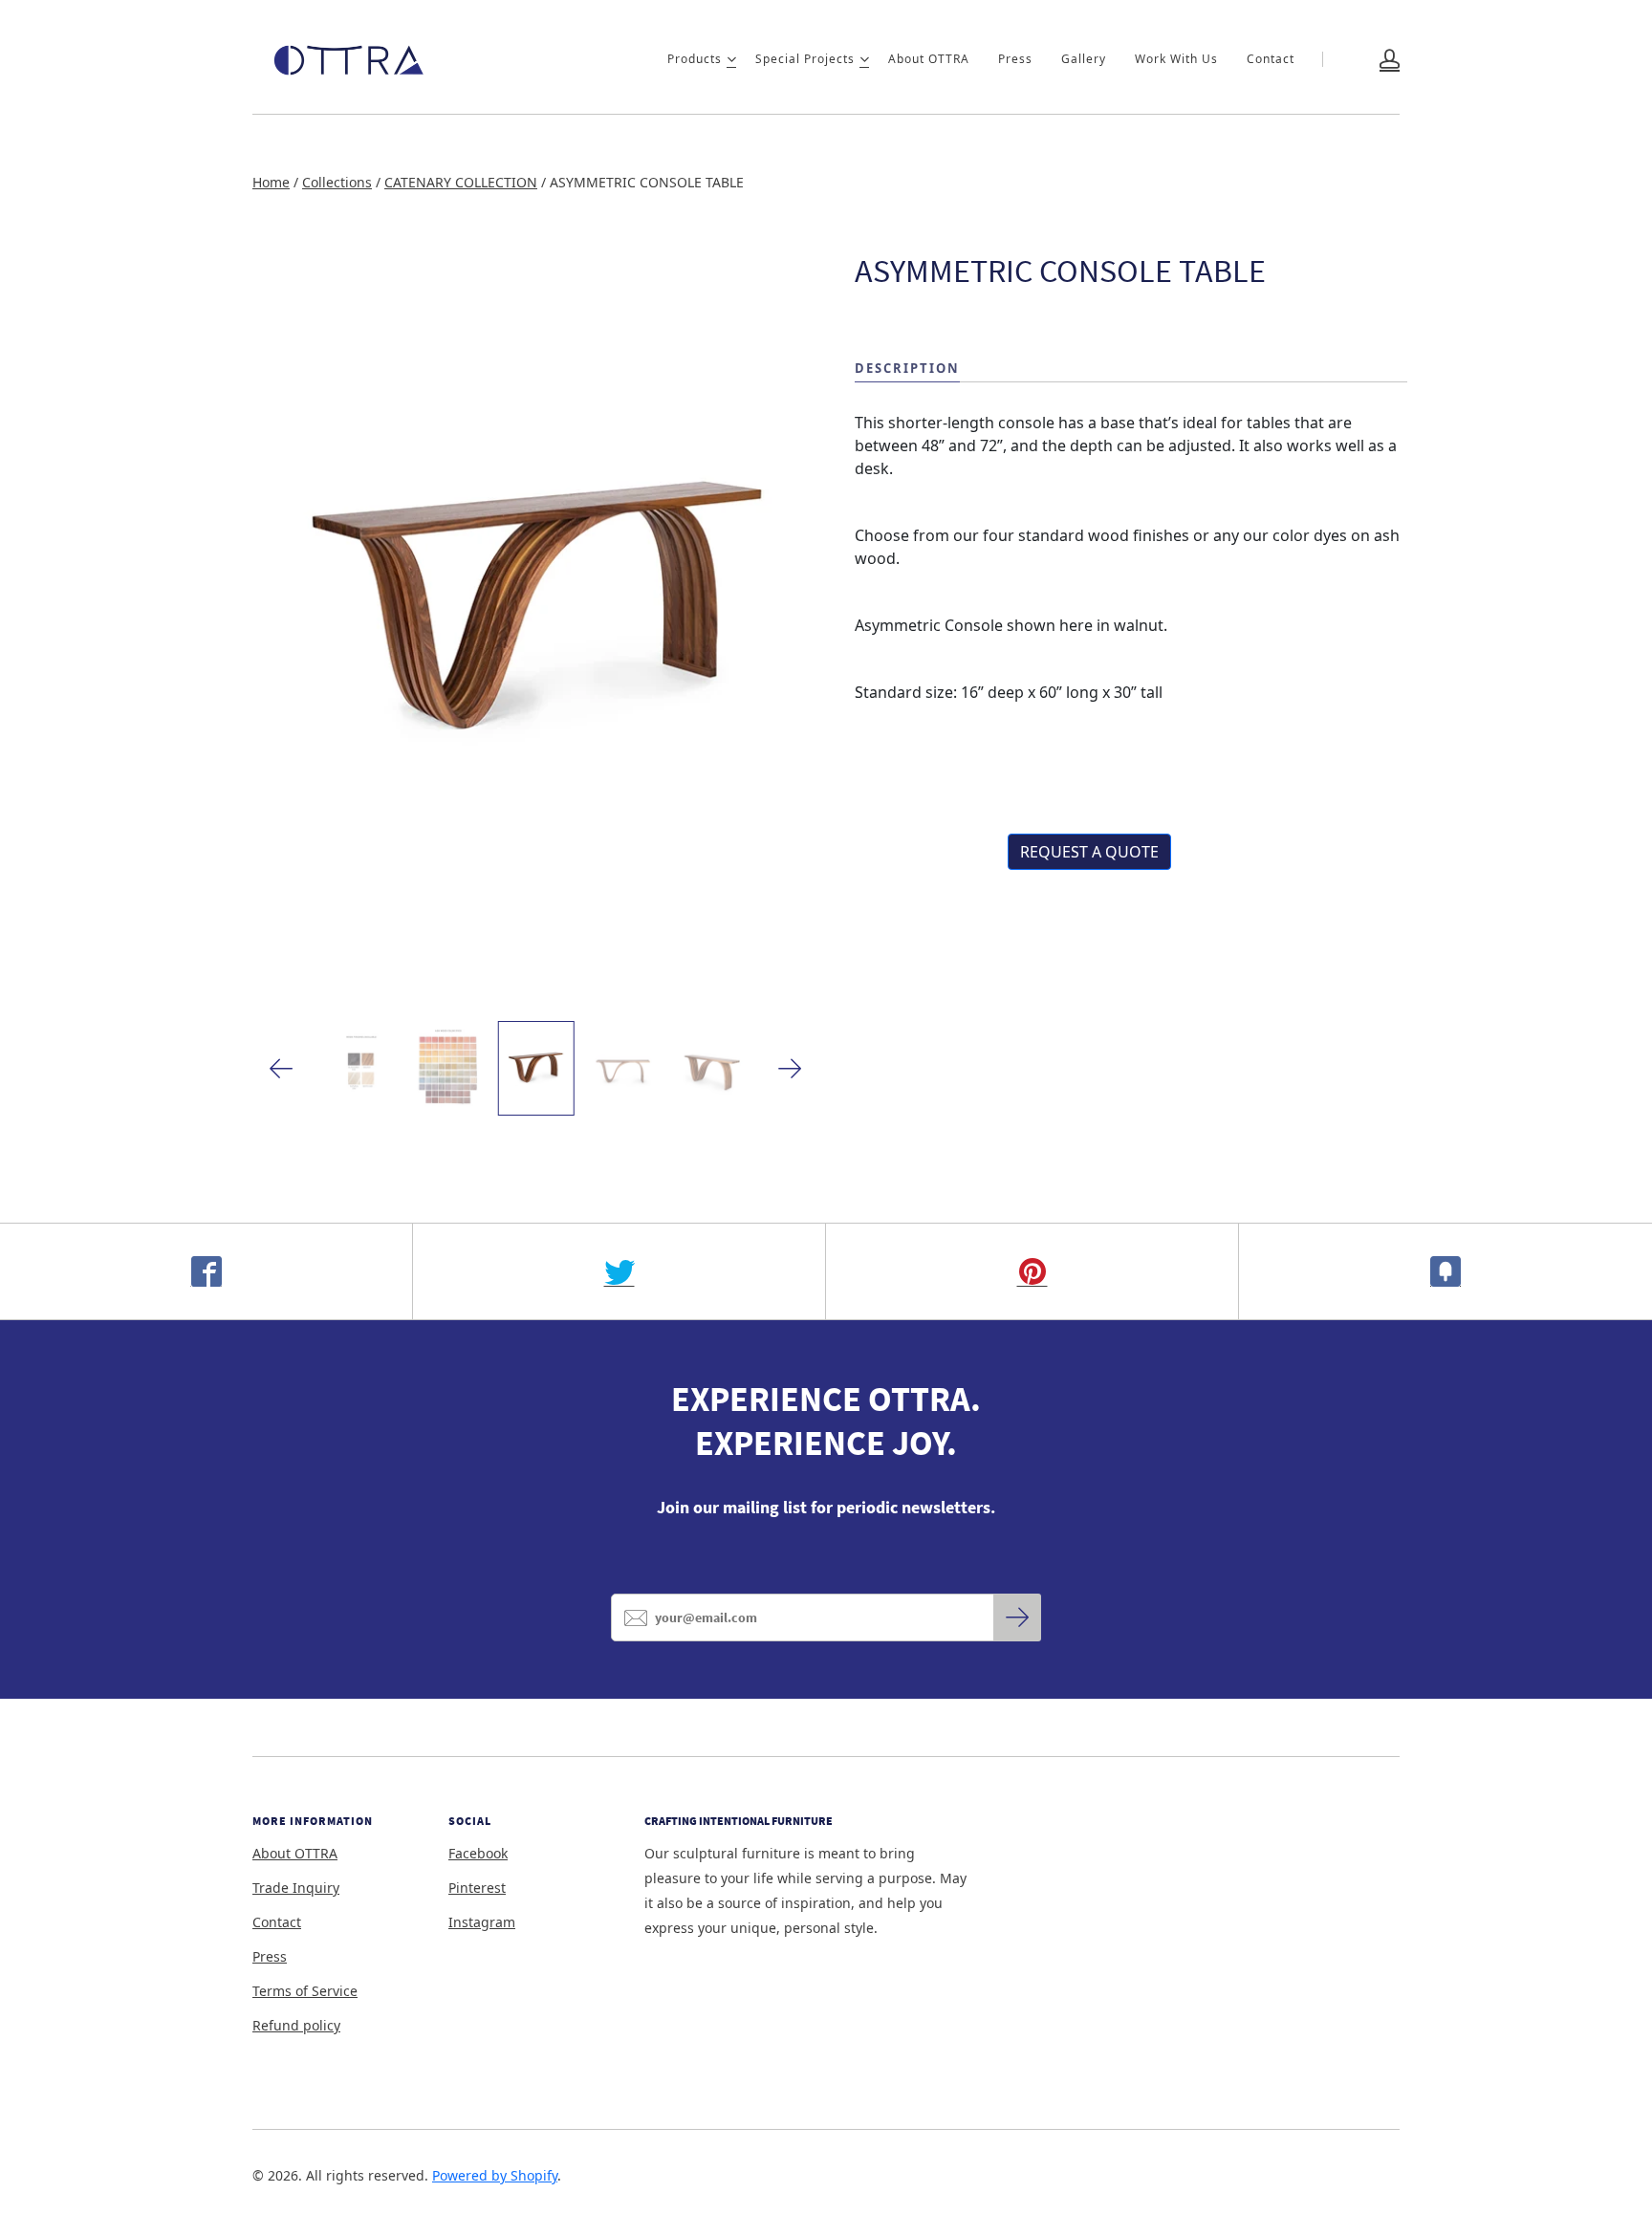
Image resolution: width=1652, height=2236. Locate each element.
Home (271, 182)
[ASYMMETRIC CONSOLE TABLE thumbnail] (535, 1068)
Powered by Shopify (495, 2175)
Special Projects (805, 59)
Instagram (482, 1922)
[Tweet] (619, 1271)
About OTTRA (929, 59)
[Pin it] (1032, 1271)
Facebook (478, 1853)
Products (695, 59)
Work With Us (1176, 59)
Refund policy (296, 2025)
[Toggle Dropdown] (731, 59)
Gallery (1084, 59)
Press (1015, 59)
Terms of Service (305, 1991)
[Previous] (282, 1068)
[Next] (790, 1068)
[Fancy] (1445, 1271)
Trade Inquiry (296, 1888)
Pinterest (477, 1888)
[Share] (206, 1271)
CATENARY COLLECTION (461, 182)
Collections (337, 182)
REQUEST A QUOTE (1089, 852)
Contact (1271, 59)
